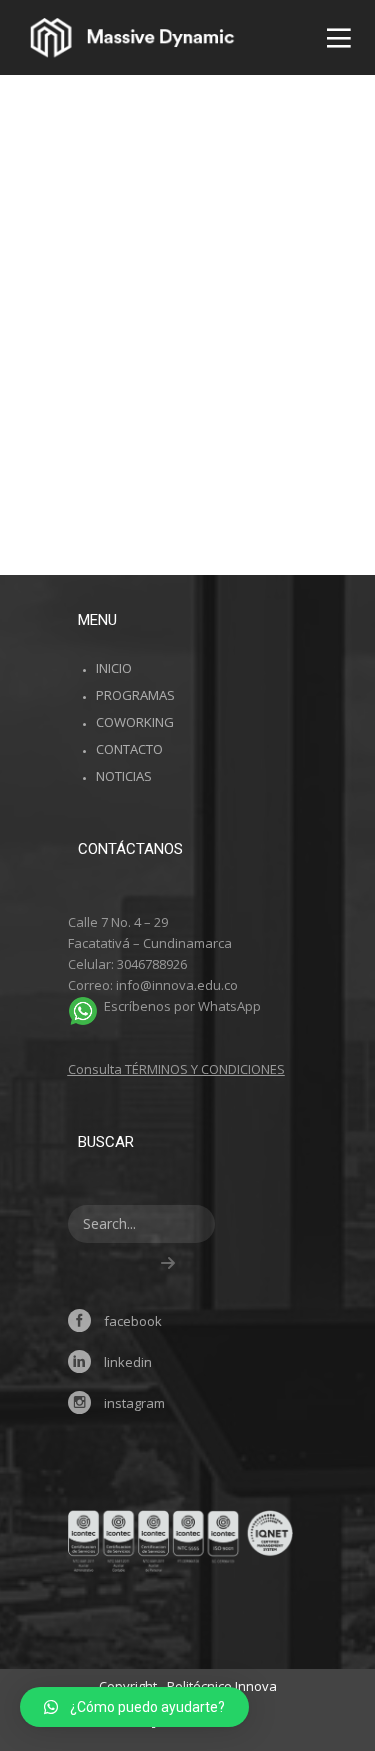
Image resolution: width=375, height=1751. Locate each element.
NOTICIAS (124, 776)
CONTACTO (129, 749)
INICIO (114, 668)
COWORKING (135, 722)
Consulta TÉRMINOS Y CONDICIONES (176, 1069)
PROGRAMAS (135, 695)
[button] (134, 1707)
